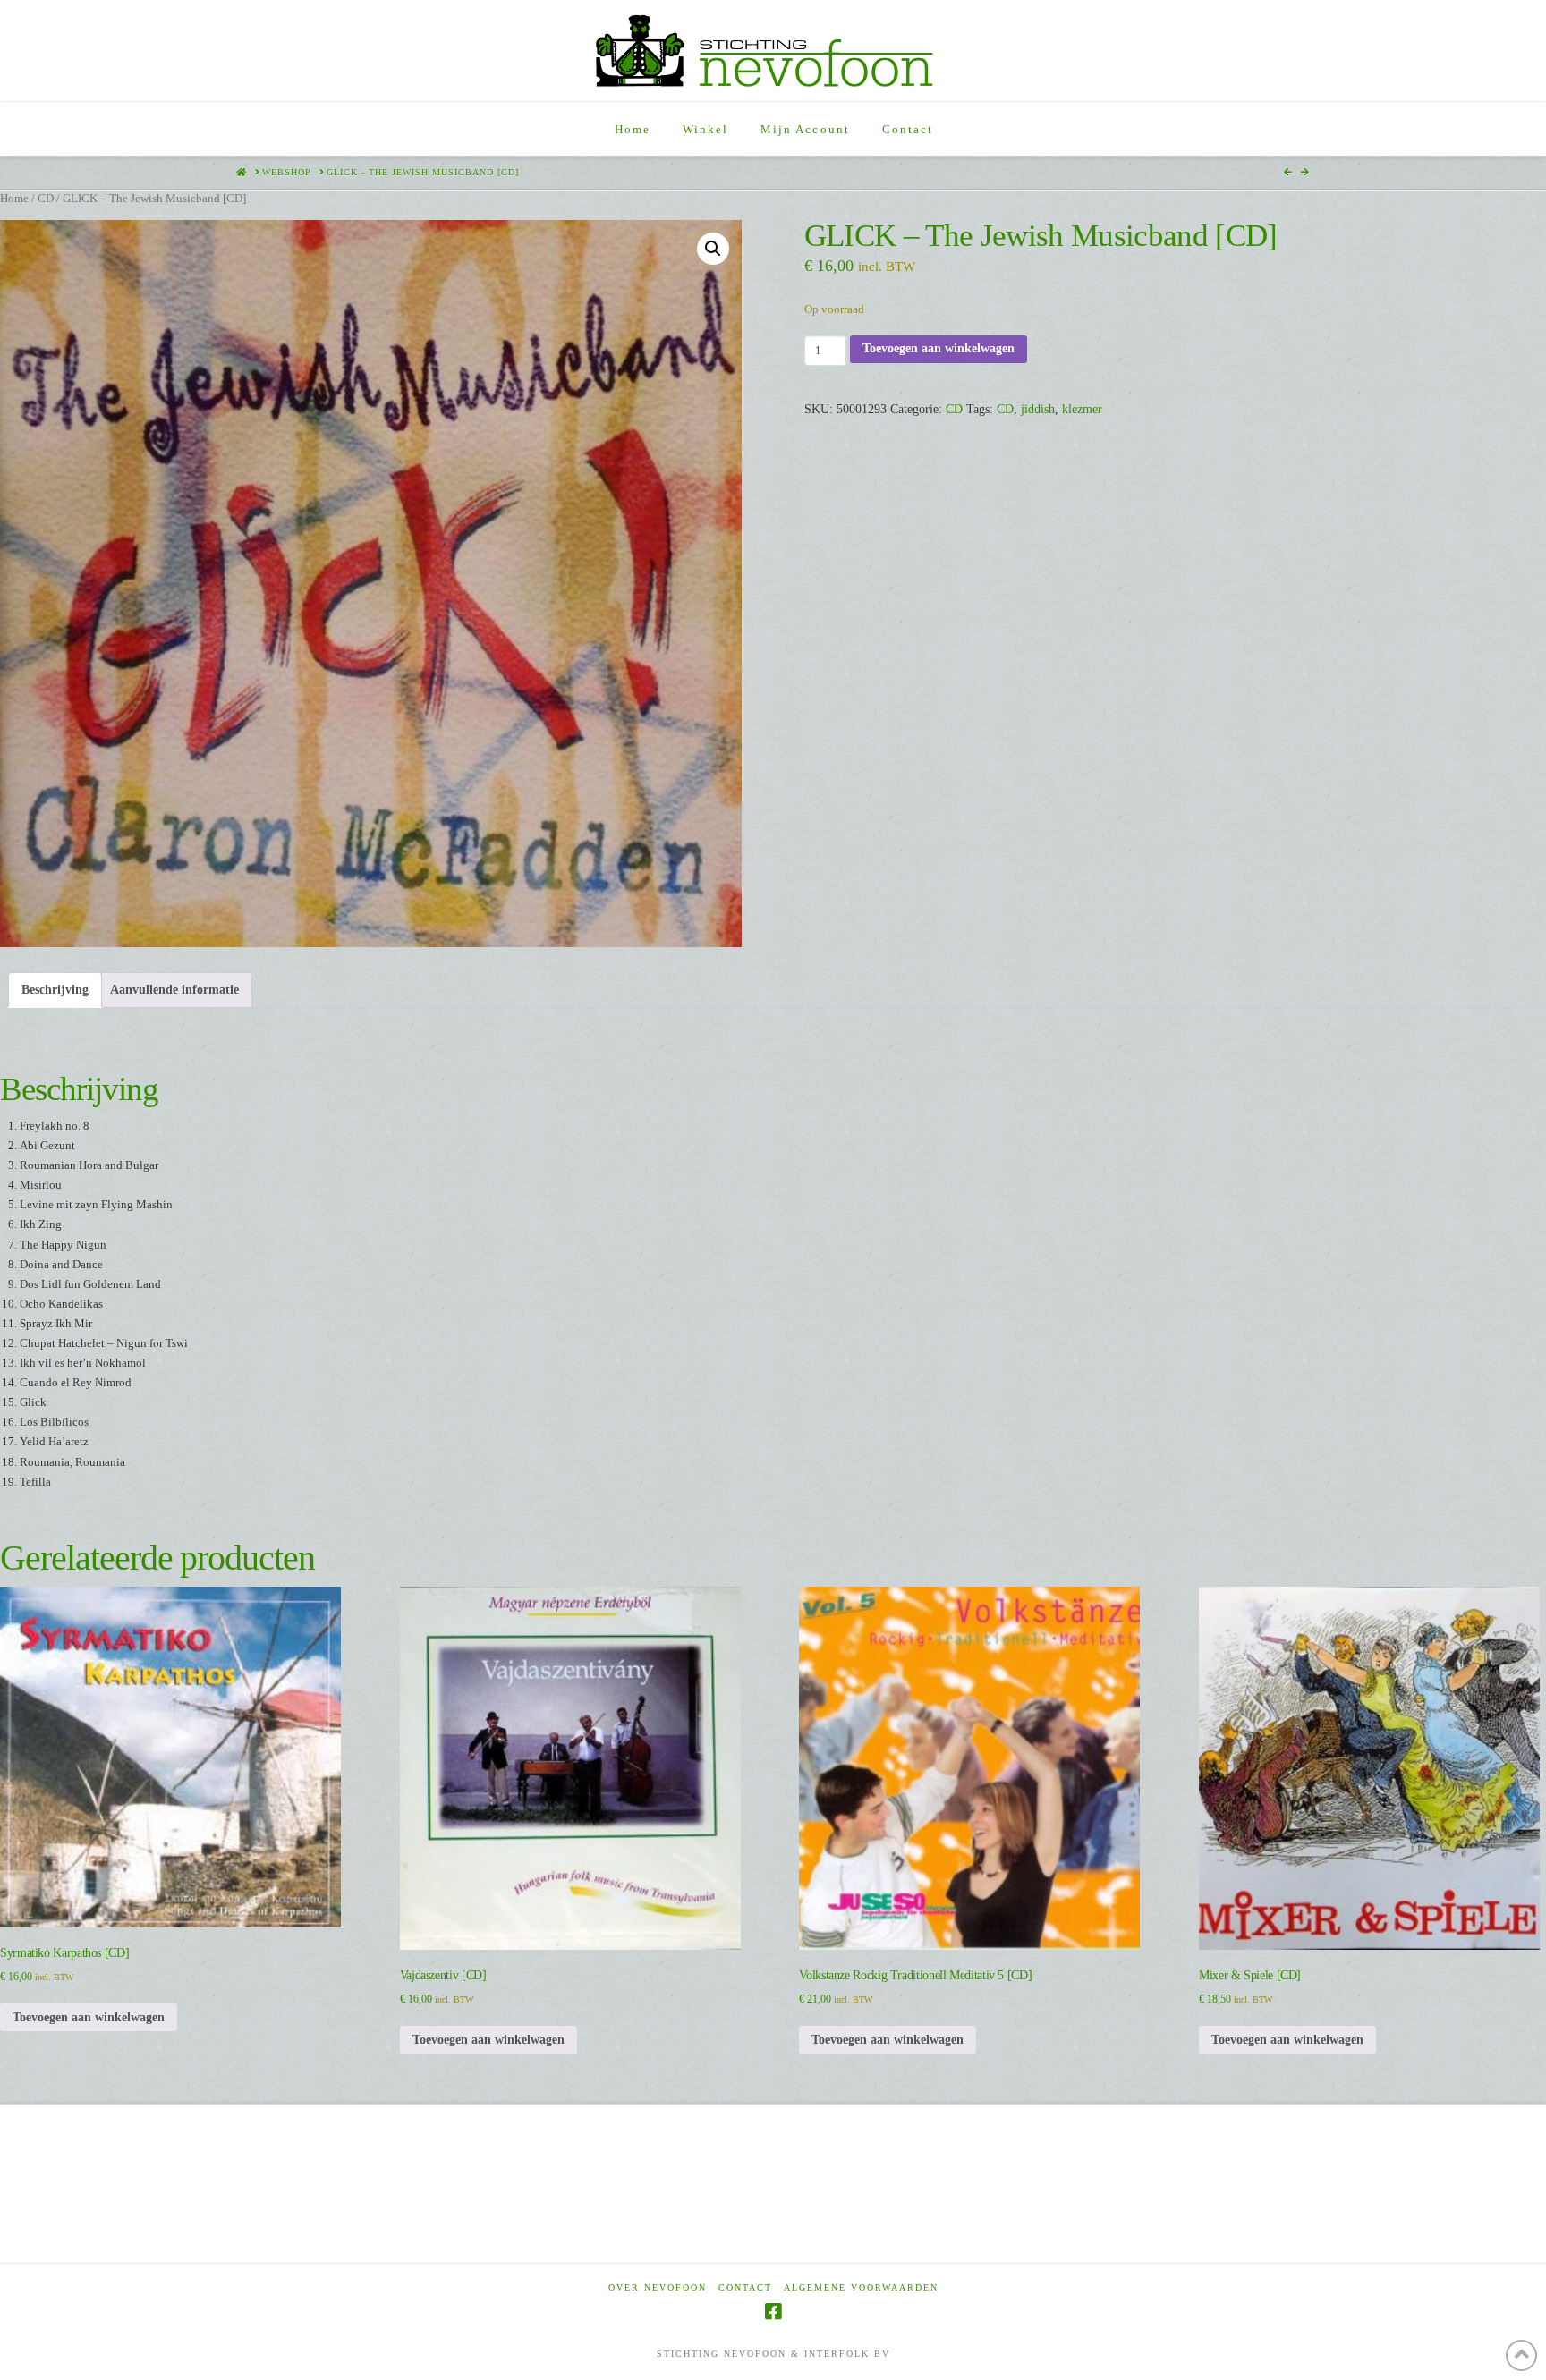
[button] (713, 249)
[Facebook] (773, 2312)
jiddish (1038, 409)
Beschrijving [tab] (55, 990)
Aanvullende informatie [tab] (174, 990)
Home (14, 199)
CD (46, 199)
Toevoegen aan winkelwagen (939, 348)
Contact (745, 2287)
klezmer (1082, 409)
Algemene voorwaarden (861, 2287)
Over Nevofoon (658, 2287)
